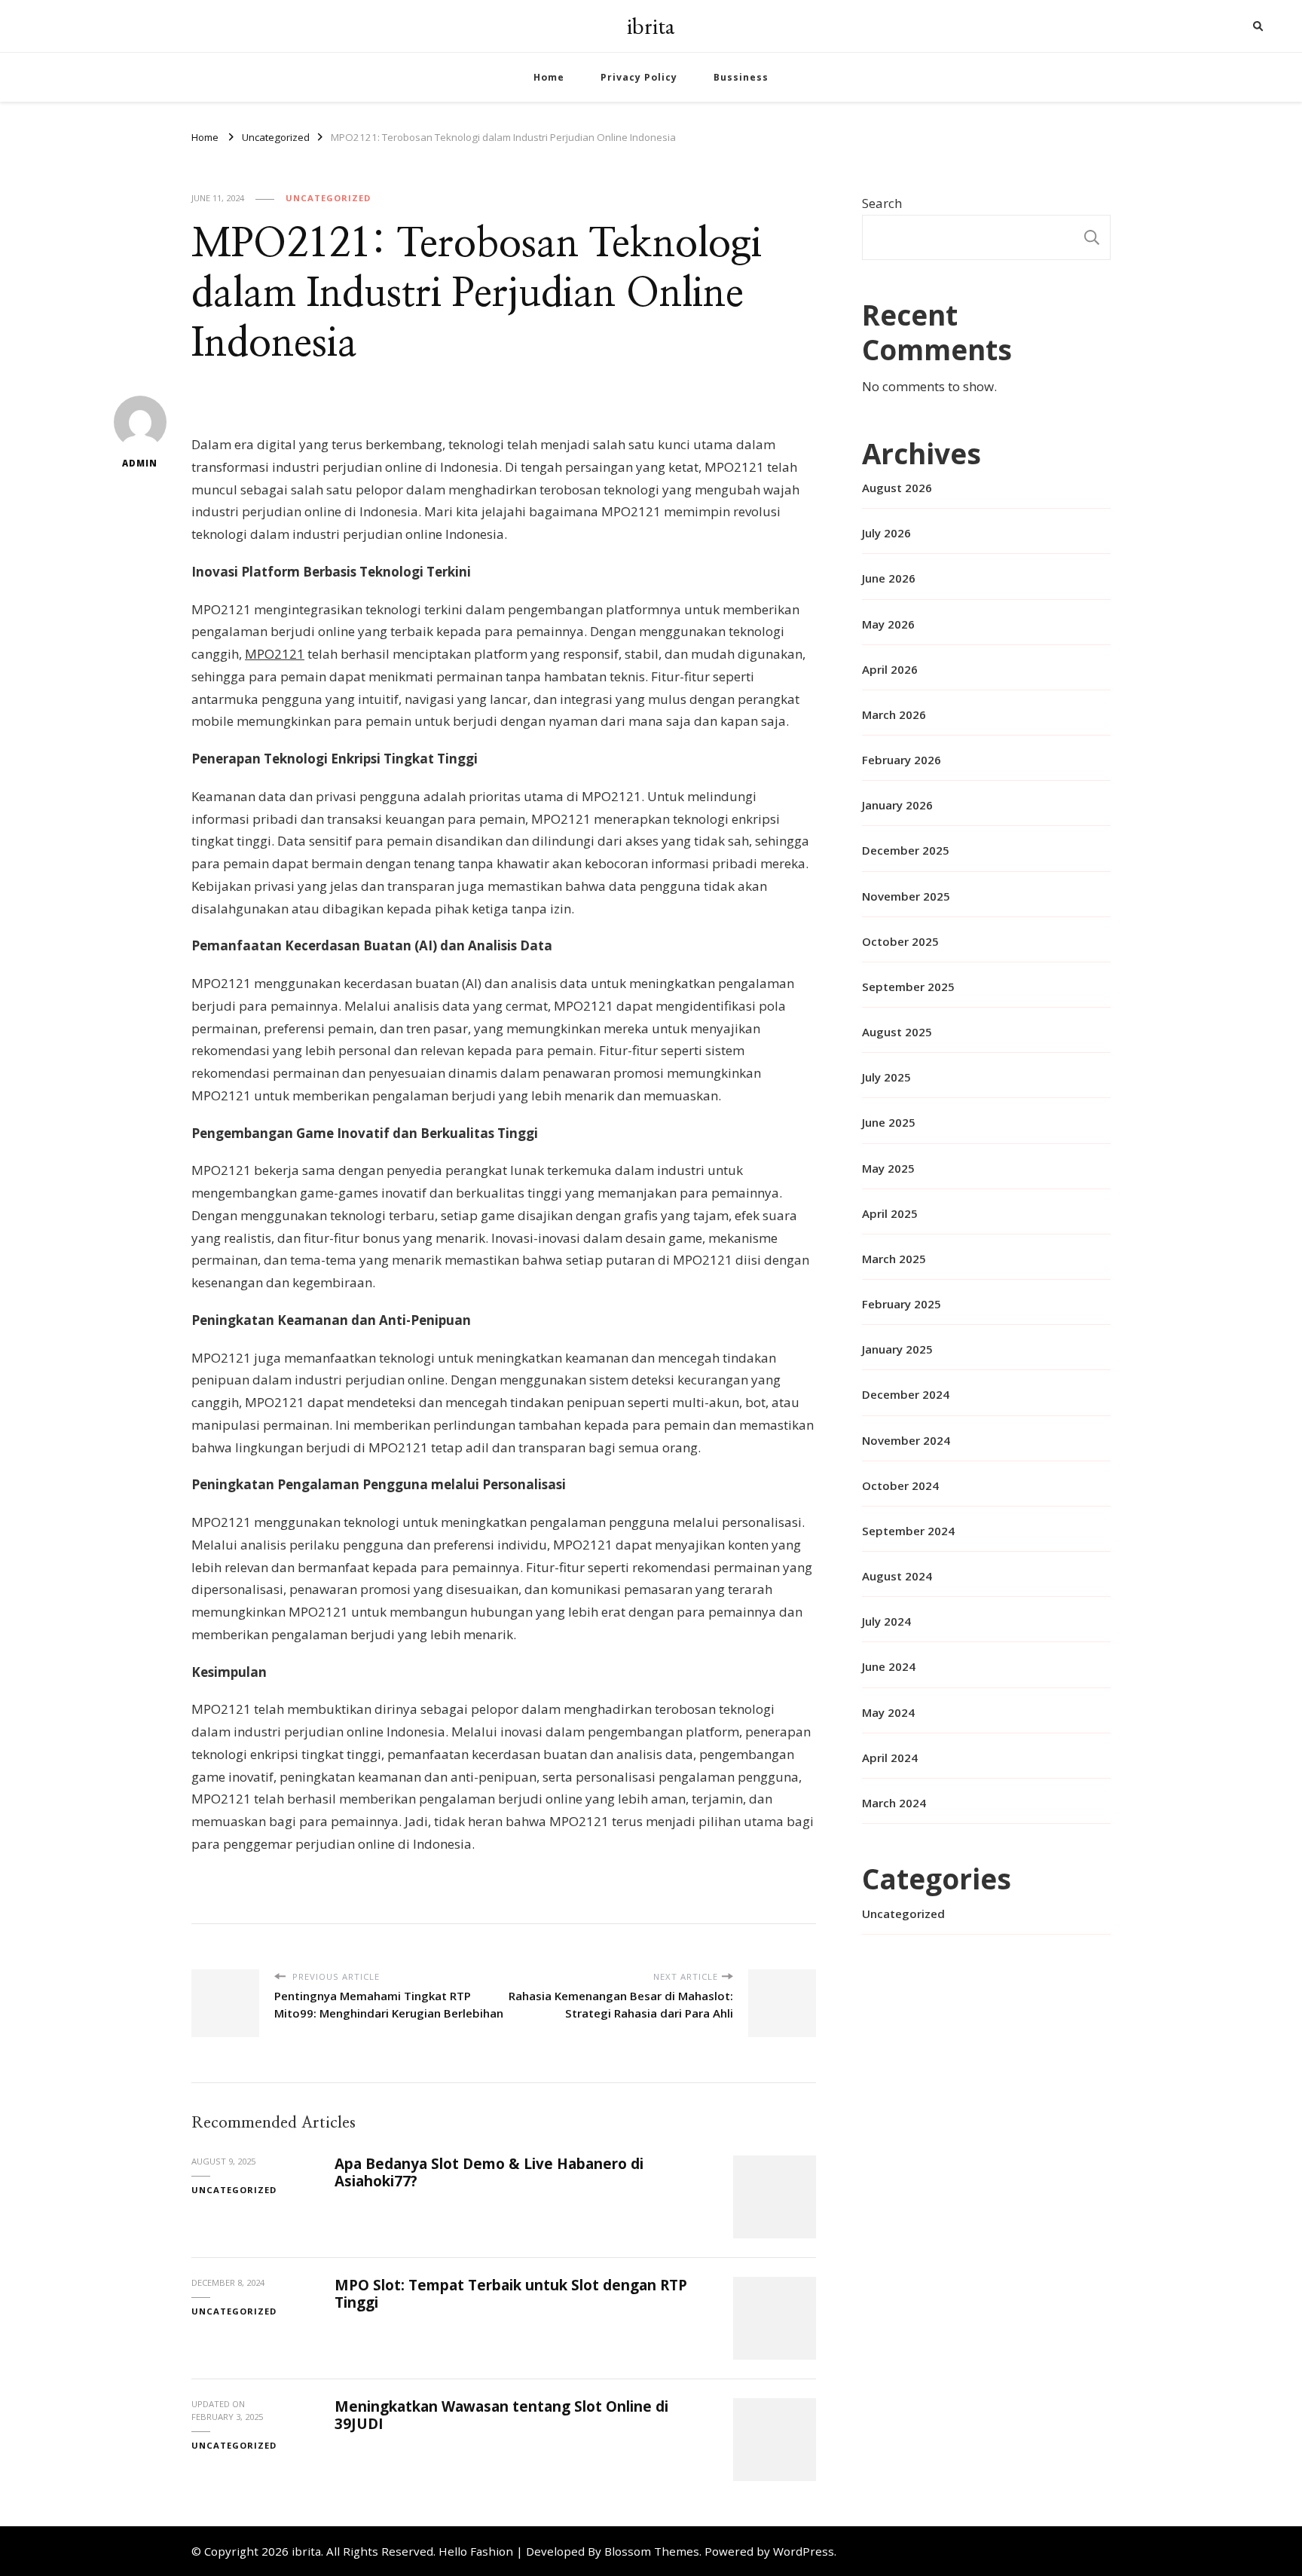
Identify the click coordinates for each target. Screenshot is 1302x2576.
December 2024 (906, 1394)
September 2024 (908, 1531)
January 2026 (897, 805)
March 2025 (894, 1259)
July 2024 (886, 1621)
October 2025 (900, 941)
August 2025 (897, 1032)
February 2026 (902, 760)
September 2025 (908, 987)
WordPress (804, 2551)
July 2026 (886, 533)
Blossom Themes (652, 2551)
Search (882, 203)
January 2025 (897, 1349)
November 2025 (906, 896)
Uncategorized (328, 198)
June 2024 (889, 1666)
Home (549, 77)
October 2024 (900, 1485)
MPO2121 (275, 654)
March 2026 (894, 714)
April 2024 (890, 1758)
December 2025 (906, 850)
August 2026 (897, 488)
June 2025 (889, 1122)
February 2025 (902, 1304)
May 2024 (888, 1712)
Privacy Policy (639, 77)
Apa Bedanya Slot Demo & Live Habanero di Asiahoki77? (489, 2172)
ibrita (651, 26)
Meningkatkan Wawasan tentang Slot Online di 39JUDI (501, 2415)
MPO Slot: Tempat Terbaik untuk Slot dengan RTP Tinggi (511, 2294)
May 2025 (888, 1168)
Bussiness (741, 77)
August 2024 (897, 1576)
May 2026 (888, 624)
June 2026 (889, 578)
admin (140, 463)
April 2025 (890, 1213)
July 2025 (886, 1077)
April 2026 (890, 669)
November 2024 (906, 1440)
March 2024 (894, 1803)
